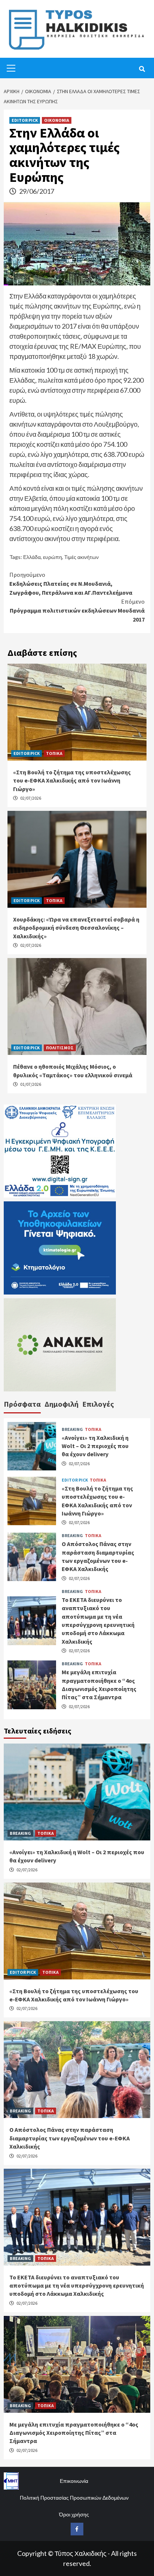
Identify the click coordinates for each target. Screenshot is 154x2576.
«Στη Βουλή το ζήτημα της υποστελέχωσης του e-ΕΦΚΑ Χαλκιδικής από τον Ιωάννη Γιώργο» (72, 780)
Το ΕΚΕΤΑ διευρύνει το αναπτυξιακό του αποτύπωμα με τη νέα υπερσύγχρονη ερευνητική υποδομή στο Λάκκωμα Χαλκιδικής (77, 2286)
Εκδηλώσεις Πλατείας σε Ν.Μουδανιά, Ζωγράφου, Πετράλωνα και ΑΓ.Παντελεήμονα (71, 584)
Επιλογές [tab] (98, 1404)
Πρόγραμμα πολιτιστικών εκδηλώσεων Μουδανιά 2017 (77, 610)
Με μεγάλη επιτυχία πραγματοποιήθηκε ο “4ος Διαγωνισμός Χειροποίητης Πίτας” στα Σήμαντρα (74, 2433)
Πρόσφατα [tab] (22, 1404)
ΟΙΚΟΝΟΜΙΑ (57, 120)
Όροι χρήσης (74, 2514)
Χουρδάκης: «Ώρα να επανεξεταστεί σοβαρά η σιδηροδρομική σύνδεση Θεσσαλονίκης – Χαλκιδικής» (76, 928)
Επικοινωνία (74, 2481)
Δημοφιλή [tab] (61, 1404)
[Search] (142, 69)
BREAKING (72, 1429)
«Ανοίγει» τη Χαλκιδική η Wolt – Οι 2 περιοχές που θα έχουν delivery (95, 1446)
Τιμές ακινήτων (81, 557)
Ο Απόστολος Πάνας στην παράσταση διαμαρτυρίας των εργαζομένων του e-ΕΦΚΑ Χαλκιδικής (70, 2138)
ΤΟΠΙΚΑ (54, 753)
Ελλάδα (32, 557)
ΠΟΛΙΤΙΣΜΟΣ (60, 1048)
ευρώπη (53, 557)
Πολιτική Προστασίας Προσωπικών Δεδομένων (74, 2498)
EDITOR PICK (25, 120)
